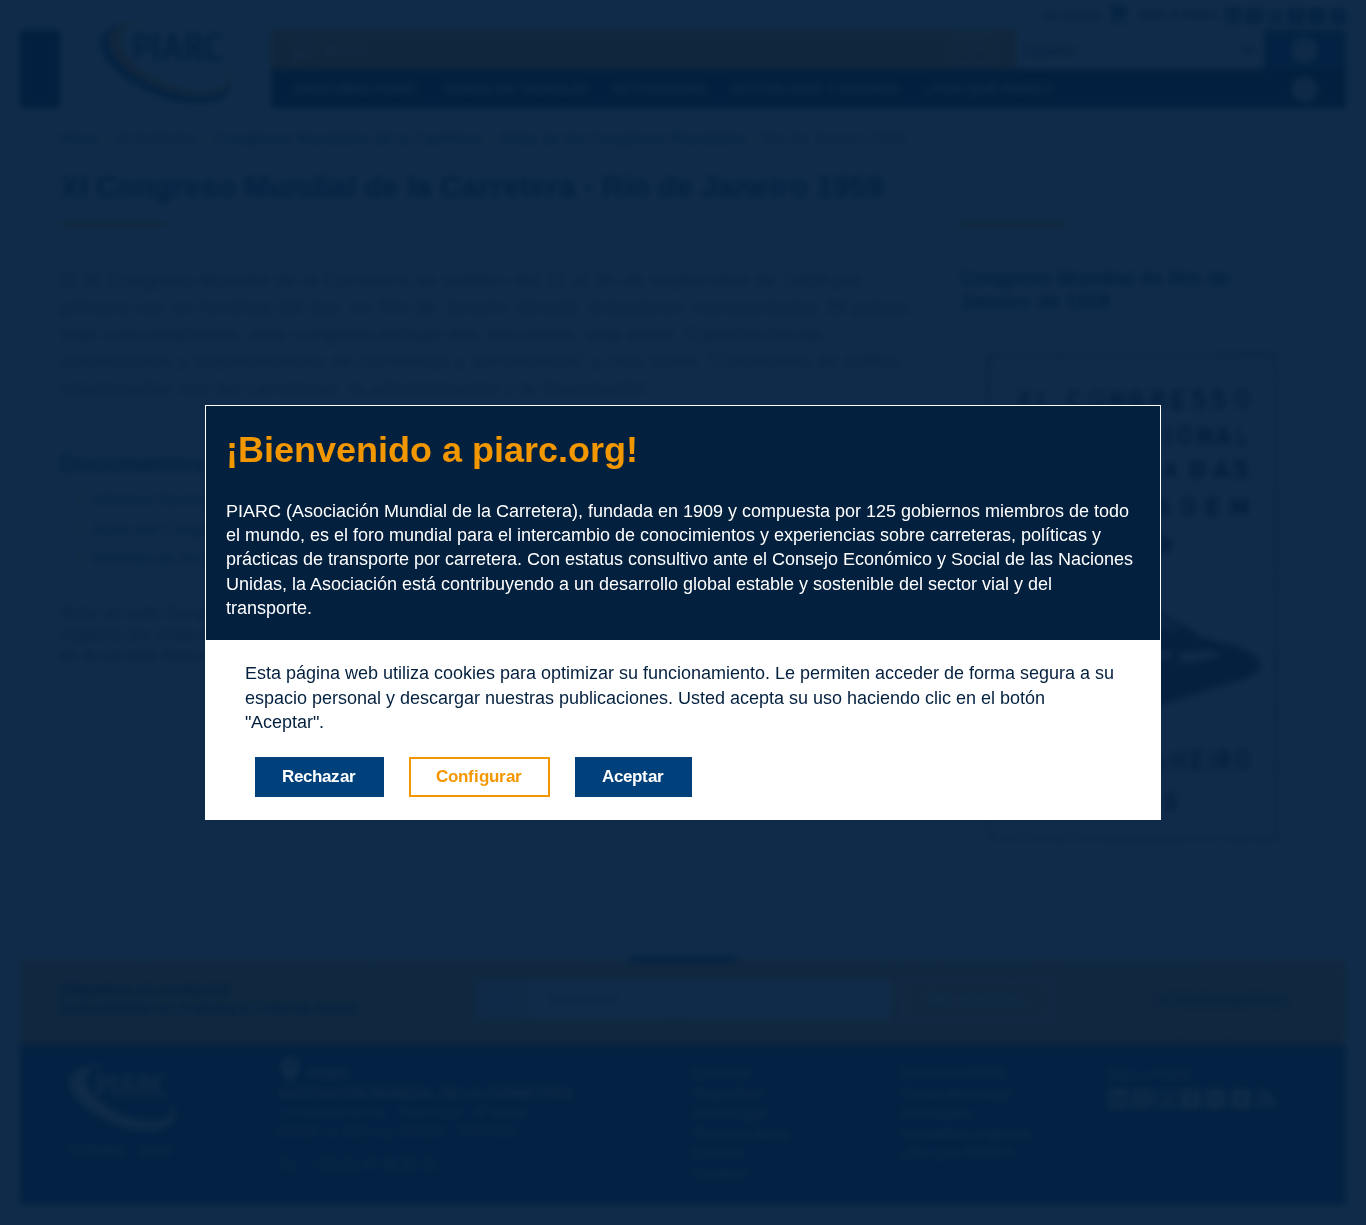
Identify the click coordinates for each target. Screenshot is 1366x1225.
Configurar (479, 776)
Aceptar (633, 776)
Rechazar (319, 776)
